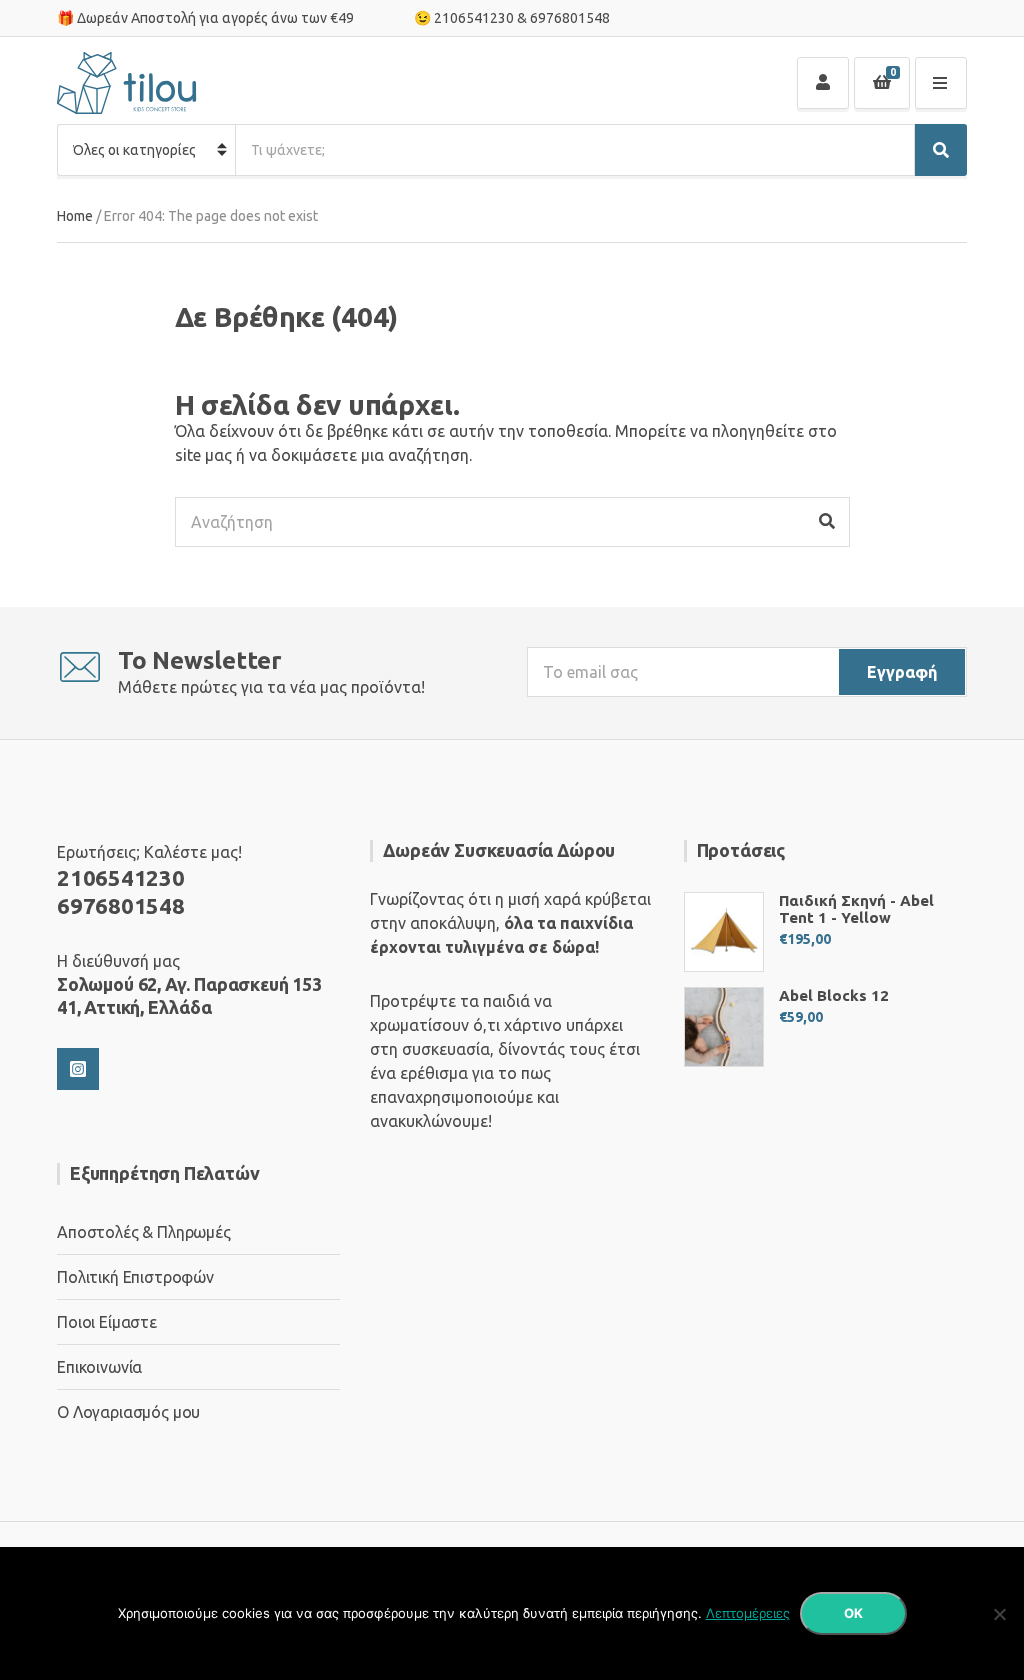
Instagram (78, 1069)
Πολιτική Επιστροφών (135, 1277)
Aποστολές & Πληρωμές (144, 1232)
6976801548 (570, 18)
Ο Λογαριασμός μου (128, 1412)
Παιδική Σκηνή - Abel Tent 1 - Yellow (856, 909)
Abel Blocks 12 (834, 995)
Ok (853, 1613)
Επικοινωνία (99, 1367)
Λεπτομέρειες (748, 1613)
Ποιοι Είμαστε (107, 1322)
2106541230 (474, 18)
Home (75, 216)
